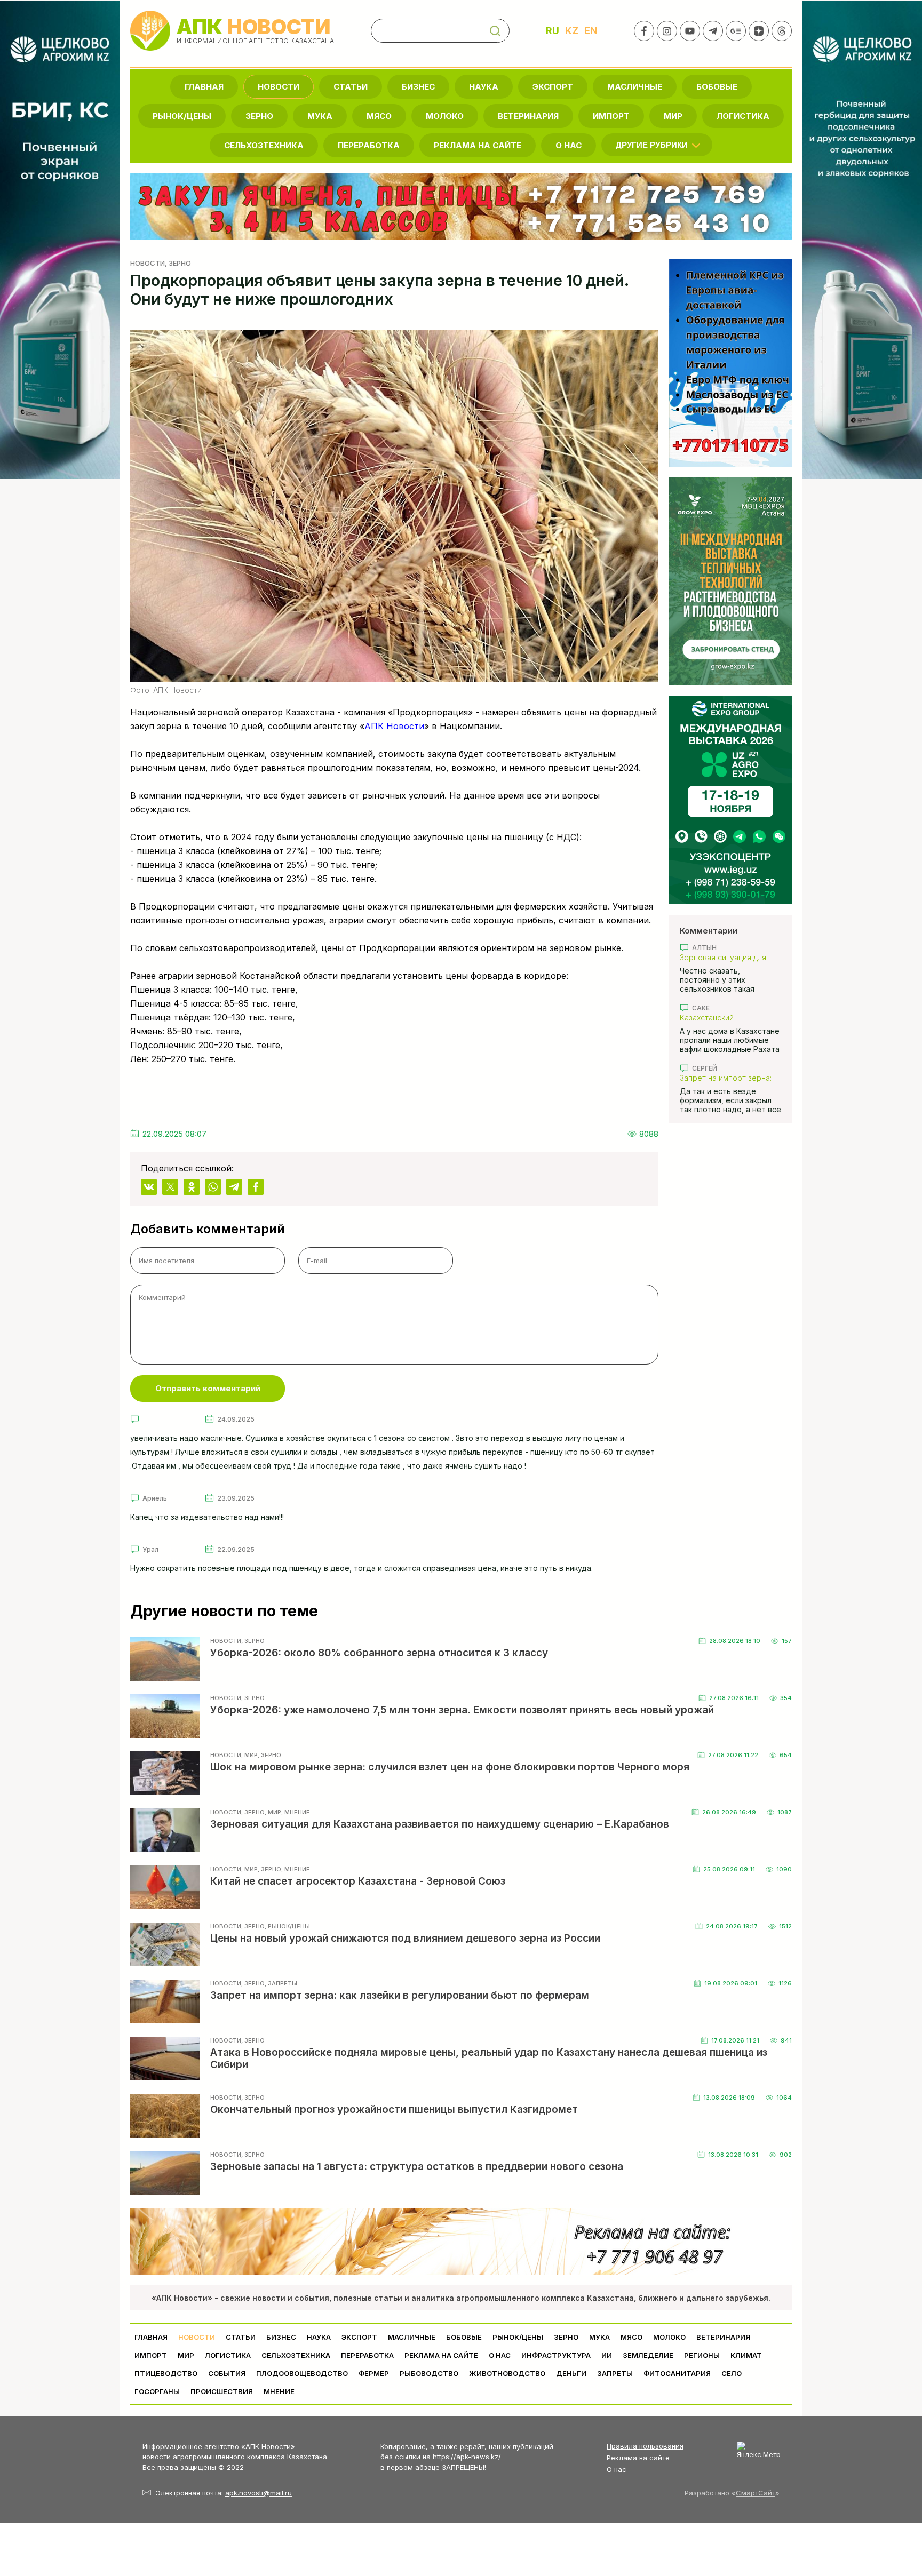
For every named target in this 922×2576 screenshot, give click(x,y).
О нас (617, 2469)
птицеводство (166, 2373)
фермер (374, 2373)
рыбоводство (429, 2373)
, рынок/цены (287, 1926)
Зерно (259, 116)
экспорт (553, 87)
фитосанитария (677, 2373)
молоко (445, 116)
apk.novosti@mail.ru (259, 2493)
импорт (611, 116)
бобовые (717, 87)
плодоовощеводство (302, 2373)
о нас (569, 145)
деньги (571, 2373)
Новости (279, 87)
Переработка (369, 145)
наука (484, 87)
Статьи (351, 87)
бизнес (418, 87)
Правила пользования (645, 2446)
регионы (702, 2355)
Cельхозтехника (264, 145)
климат (746, 2355)
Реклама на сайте (478, 145)
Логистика (743, 116)
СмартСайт (756, 2493)
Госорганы (157, 2391)
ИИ (607, 2355)
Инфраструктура (556, 2355)
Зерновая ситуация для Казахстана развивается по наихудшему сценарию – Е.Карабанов (730, 957)
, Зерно (178, 263)
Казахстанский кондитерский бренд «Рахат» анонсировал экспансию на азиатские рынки (725, 1018)
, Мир (249, 1755)
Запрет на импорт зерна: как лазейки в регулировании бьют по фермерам (726, 1078)
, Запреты (281, 1983)
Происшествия (222, 2391)
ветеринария (528, 116)
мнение (279, 2391)
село (732, 2373)
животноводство (507, 2373)
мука (320, 116)
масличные (635, 87)
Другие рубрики (652, 145)
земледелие (648, 2355)
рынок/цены (182, 116)
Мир (673, 116)
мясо (379, 116)
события (227, 2373)
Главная (204, 87)
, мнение (296, 1812)
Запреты (615, 2373)
